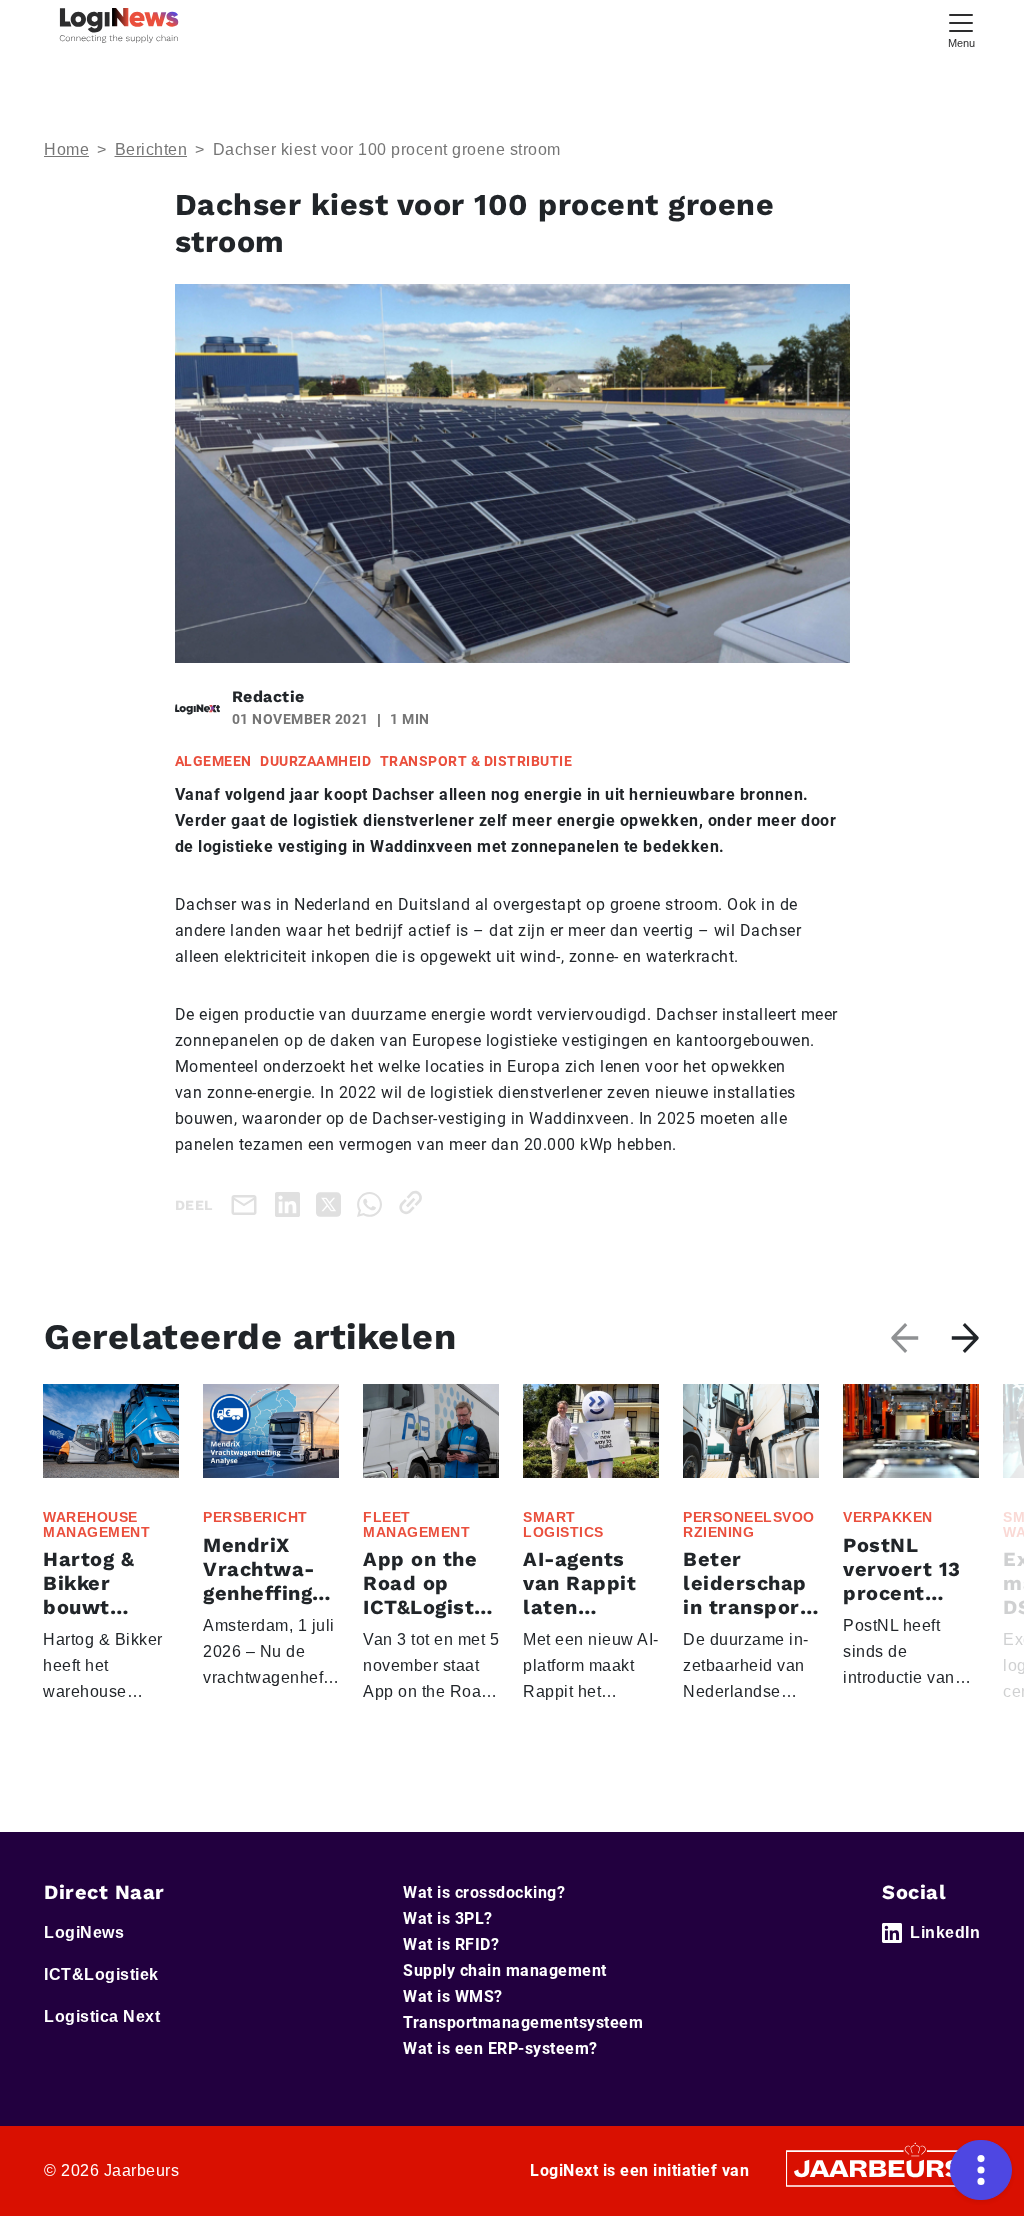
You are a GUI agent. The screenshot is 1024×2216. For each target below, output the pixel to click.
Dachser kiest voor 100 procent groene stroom (387, 149)
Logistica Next (102, 2016)
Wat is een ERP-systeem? (500, 2048)
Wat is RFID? (451, 1944)
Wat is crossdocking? (484, 1892)
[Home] (119, 25)
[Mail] (248, 1204)
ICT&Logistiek (101, 1974)
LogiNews (84, 1932)
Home (66, 149)
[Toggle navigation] (961, 28)
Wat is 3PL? (448, 1918)
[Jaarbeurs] (880, 2167)
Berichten (151, 149)
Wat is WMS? (453, 1996)
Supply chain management (505, 1970)
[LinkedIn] (291, 1202)
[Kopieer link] (414, 1202)
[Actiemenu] (981, 2170)
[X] (332, 1202)
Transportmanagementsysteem (523, 2022)
